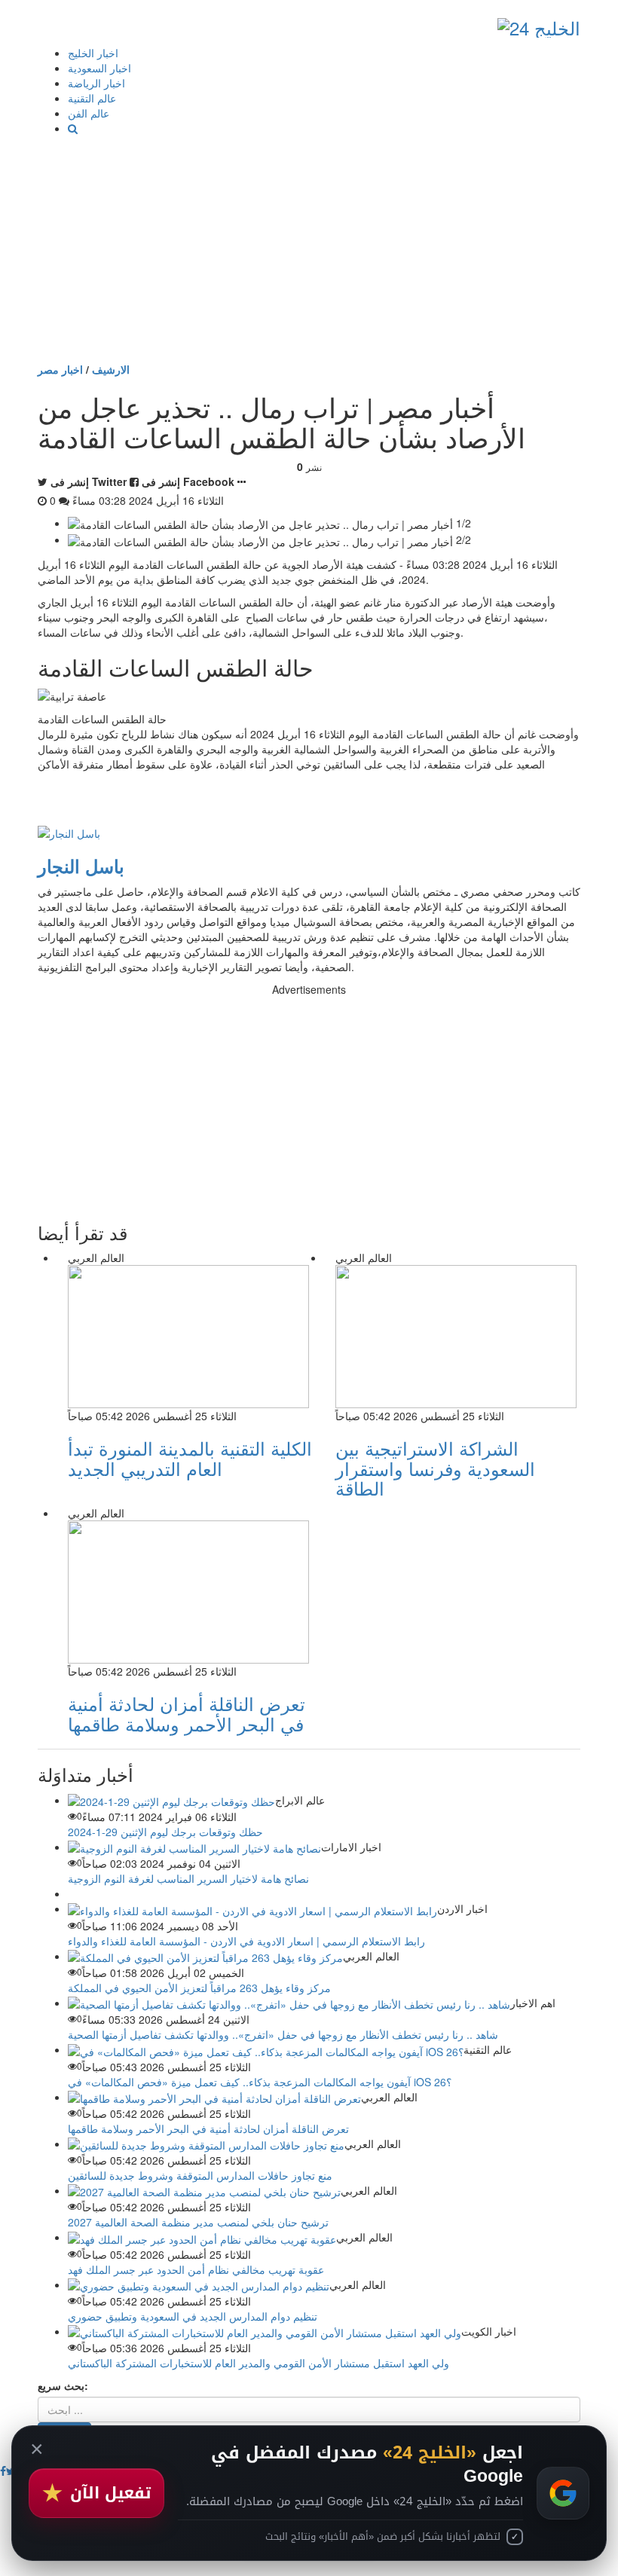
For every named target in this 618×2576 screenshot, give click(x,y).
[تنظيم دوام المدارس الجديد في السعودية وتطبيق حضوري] (199, 2284)
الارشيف (111, 369)
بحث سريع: (63, 2385)
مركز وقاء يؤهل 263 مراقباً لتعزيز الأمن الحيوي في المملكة (199, 1988)
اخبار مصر (60, 369)
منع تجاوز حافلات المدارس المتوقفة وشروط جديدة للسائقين (200, 2175)
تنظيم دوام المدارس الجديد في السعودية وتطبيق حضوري (193, 2316)
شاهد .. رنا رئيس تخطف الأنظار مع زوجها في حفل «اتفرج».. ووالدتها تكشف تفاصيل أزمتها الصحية (283, 2034)
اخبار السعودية (99, 68)
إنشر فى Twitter (89, 481)
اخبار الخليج (93, 53)
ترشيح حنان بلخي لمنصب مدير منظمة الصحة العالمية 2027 (198, 2222)
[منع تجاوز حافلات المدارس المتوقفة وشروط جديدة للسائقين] (206, 2144)
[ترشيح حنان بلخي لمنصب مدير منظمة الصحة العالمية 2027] (204, 2190)
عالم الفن (89, 113)
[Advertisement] (309, 249)
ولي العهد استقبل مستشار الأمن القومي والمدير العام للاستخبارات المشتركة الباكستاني (259, 2363)
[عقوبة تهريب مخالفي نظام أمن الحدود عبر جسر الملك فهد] (202, 2237)
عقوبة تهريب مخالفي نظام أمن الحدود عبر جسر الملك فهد (196, 2269)
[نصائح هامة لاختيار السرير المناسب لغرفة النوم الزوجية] (194, 1847)
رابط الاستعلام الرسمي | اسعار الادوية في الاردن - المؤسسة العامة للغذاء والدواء (246, 1941)
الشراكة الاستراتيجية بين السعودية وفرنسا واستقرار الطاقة (435, 1468)
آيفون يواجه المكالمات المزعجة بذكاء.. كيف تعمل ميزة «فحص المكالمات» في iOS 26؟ (260, 2082)
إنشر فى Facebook (188, 481)
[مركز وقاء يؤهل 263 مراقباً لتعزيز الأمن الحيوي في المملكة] (205, 1956)
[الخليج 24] (539, 24)
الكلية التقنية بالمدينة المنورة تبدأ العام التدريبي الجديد (190, 1458)
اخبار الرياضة (96, 83)
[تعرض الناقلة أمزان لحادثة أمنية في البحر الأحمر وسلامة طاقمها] (214, 2097)
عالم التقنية (92, 98)
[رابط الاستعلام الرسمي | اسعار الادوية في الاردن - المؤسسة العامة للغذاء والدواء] (252, 1908)
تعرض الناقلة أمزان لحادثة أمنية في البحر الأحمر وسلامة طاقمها (187, 1713)
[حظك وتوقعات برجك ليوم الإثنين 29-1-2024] (171, 1800)
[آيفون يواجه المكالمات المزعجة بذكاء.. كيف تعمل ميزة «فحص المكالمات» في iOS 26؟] (266, 2049)
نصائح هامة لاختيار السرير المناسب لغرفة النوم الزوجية (188, 1878)
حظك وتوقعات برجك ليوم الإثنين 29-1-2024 (165, 1832)
